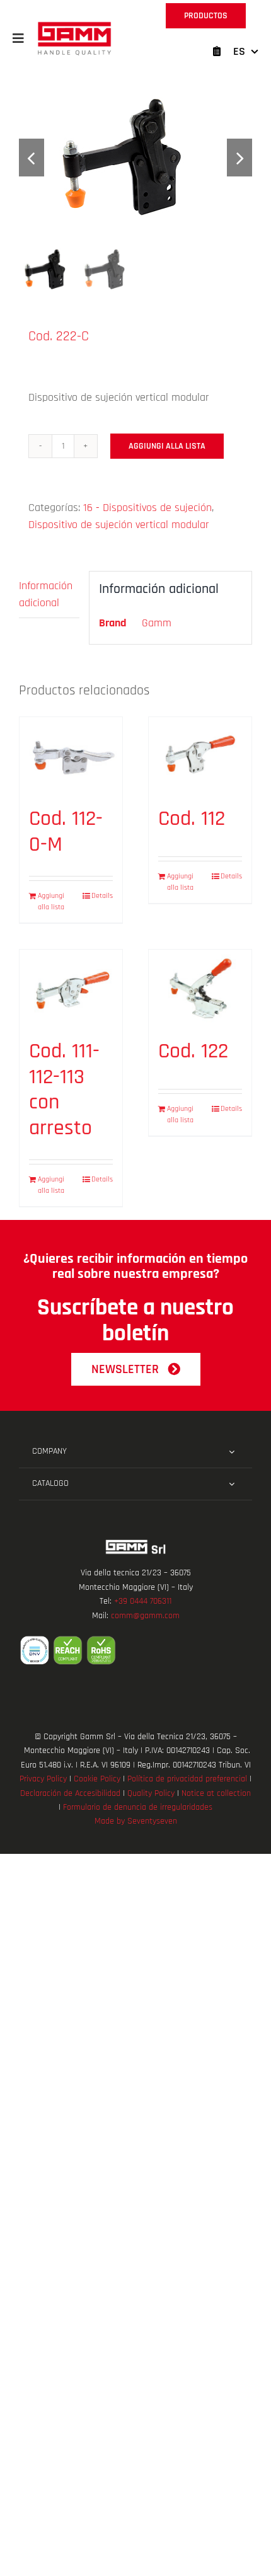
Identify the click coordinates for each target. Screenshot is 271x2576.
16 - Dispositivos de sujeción (147, 508)
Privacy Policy (43, 1779)
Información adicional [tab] (46, 594)
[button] (18, 38)
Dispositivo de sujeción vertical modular (119, 525)
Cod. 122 (193, 1051)
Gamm (157, 623)
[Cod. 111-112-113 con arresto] (71, 988)
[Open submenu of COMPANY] (232, 1452)
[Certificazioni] (135, 1650)
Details (102, 896)
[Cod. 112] (200, 756)
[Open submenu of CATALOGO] (232, 1484)
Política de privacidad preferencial (187, 1779)
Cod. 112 (192, 819)
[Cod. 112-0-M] (71, 756)
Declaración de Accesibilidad (70, 1793)
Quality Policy (151, 1793)
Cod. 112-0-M (66, 831)
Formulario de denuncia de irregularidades (138, 1807)
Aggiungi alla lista (167, 446)
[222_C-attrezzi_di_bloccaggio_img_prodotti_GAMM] (135, 157)
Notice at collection (216, 1793)
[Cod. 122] (200, 988)
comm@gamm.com (145, 1616)
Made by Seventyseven (136, 1821)
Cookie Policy (97, 1779)
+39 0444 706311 (143, 1601)
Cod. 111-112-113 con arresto (64, 1090)
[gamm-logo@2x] (74, 26)
